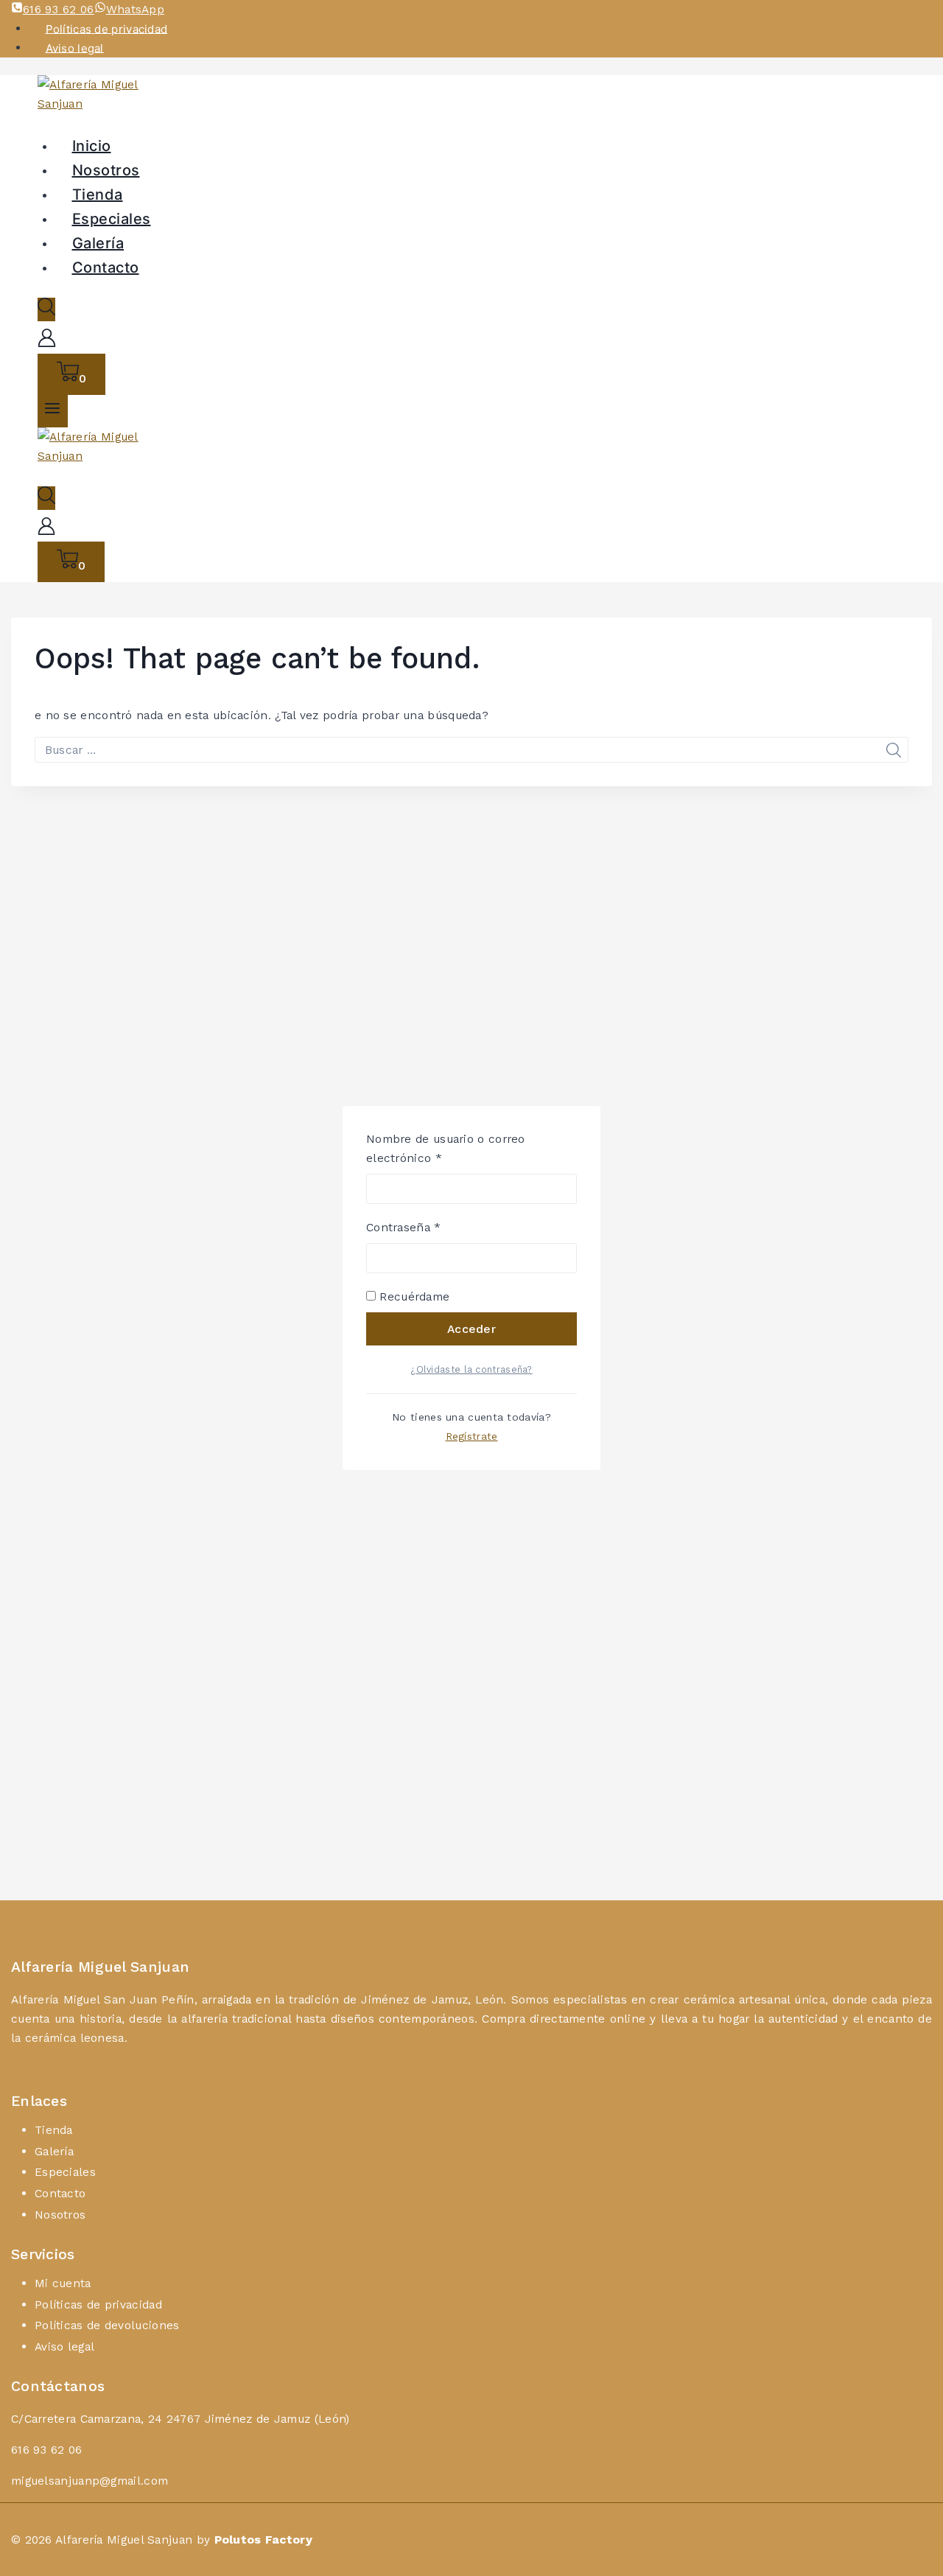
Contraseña (434, 1226)
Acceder (471, 1329)
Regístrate (472, 1436)
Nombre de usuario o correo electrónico (446, 1147)
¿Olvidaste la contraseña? (471, 1369)
